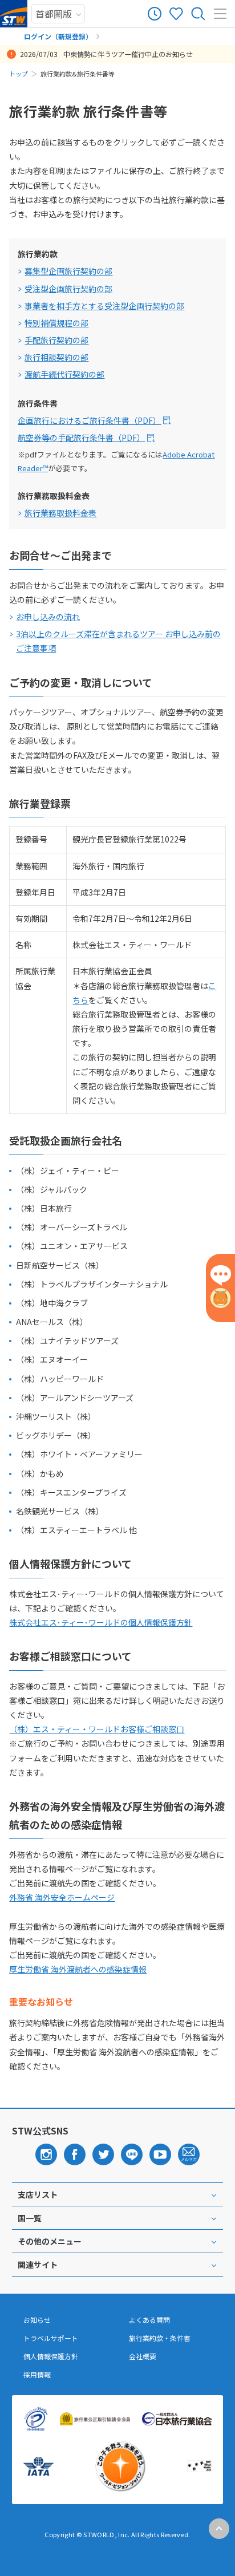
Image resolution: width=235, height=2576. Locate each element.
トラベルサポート (51, 2338)
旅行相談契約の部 (56, 357)
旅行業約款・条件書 (160, 2338)
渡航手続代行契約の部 (64, 374)
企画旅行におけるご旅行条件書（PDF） (89, 420)
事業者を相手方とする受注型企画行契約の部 (104, 306)
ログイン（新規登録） (58, 36)
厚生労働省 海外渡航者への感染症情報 (78, 1969)
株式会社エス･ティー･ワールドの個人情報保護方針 (101, 1622)
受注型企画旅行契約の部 (68, 289)
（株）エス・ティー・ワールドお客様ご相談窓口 (97, 1729)
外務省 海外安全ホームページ (62, 1897)
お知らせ (37, 2320)
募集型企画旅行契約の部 (68, 271)
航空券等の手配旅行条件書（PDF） (81, 438)
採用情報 (37, 2375)
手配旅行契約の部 (56, 340)
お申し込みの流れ (48, 617)
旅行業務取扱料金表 (60, 513)
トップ (19, 74)
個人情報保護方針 (51, 2356)
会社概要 (143, 2356)
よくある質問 (149, 2320)
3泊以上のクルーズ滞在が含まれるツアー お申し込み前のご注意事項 (118, 641)
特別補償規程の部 (56, 323)
